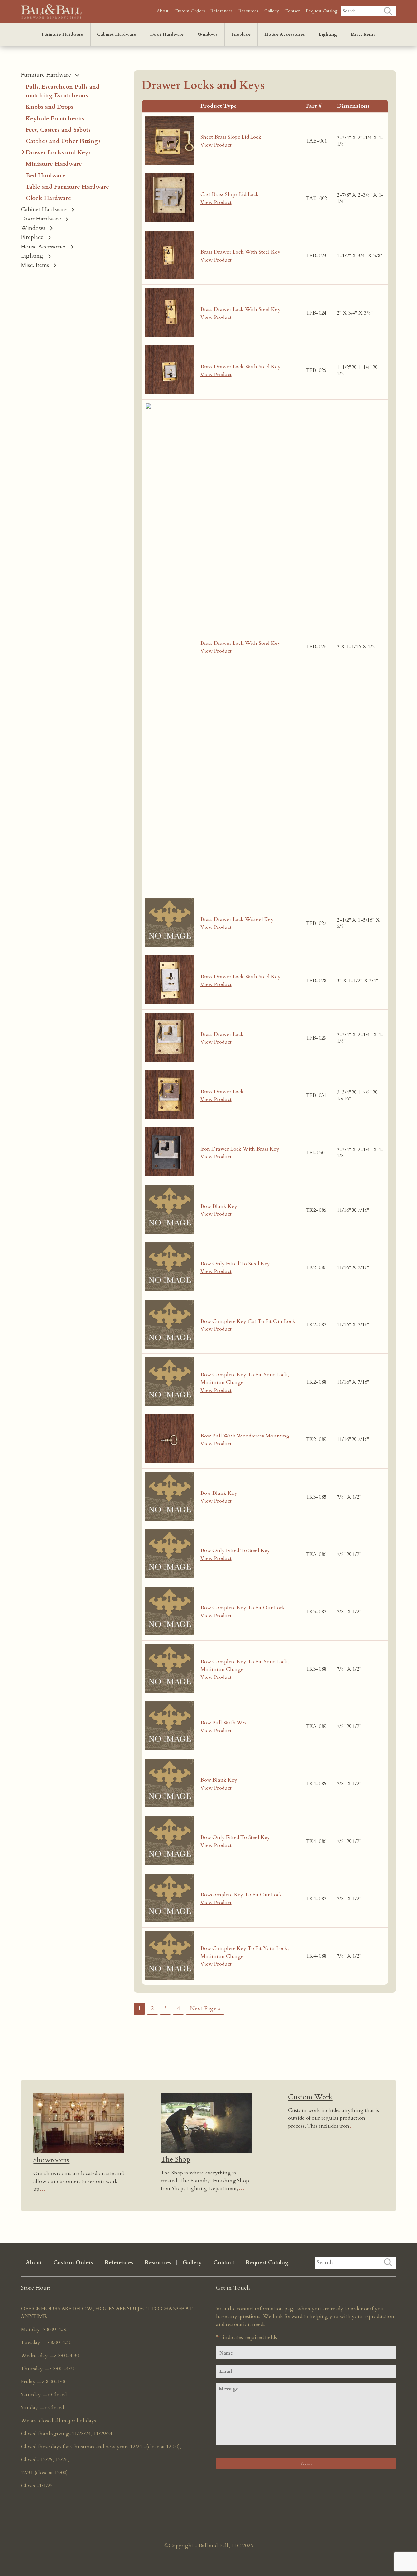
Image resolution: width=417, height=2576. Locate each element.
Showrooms (51, 2160)
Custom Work (310, 2097)
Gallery (271, 11)
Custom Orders (190, 11)
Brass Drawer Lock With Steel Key (240, 252)
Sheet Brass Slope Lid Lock (231, 137)
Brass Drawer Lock (222, 1034)
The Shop (175, 2159)
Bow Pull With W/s (223, 1723)
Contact (292, 11)
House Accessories (285, 34)
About (163, 11)
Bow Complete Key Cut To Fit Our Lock (248, 1321)
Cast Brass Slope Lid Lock (230, 194)
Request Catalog (321, 11)
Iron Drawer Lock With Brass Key (240, 1149)
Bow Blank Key (219, 1206)
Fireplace (241, 34)
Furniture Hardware (63, 34)
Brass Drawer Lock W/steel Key (237, 919)
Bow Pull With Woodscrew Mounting (245, 1436)
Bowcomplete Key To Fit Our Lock (241, 1895)
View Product (216, 145)
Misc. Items (363, 34)
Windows (208, 34)
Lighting (328, 34)
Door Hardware (167, 34)
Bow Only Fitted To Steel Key (235, 1264)
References (222, 11)
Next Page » (205, 2009)
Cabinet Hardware (117, 34)
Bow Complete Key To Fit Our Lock (243, 1608)
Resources (248, 11)
